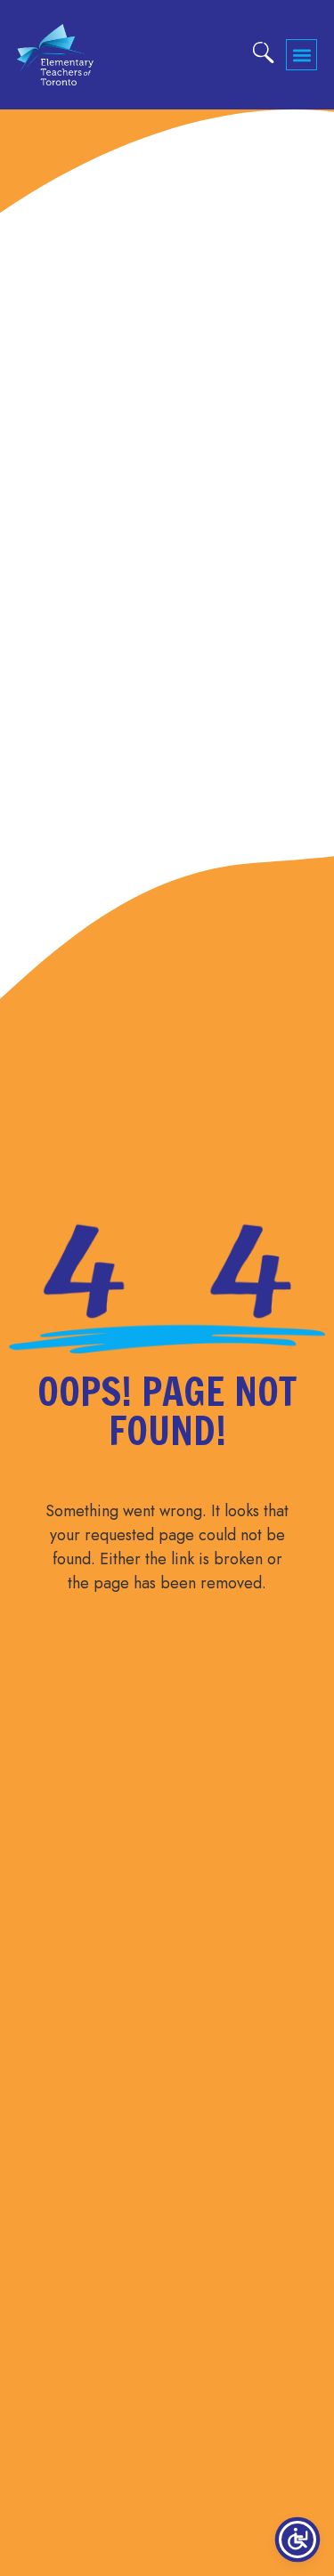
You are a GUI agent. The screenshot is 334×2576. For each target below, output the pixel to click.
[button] (301, 55)
